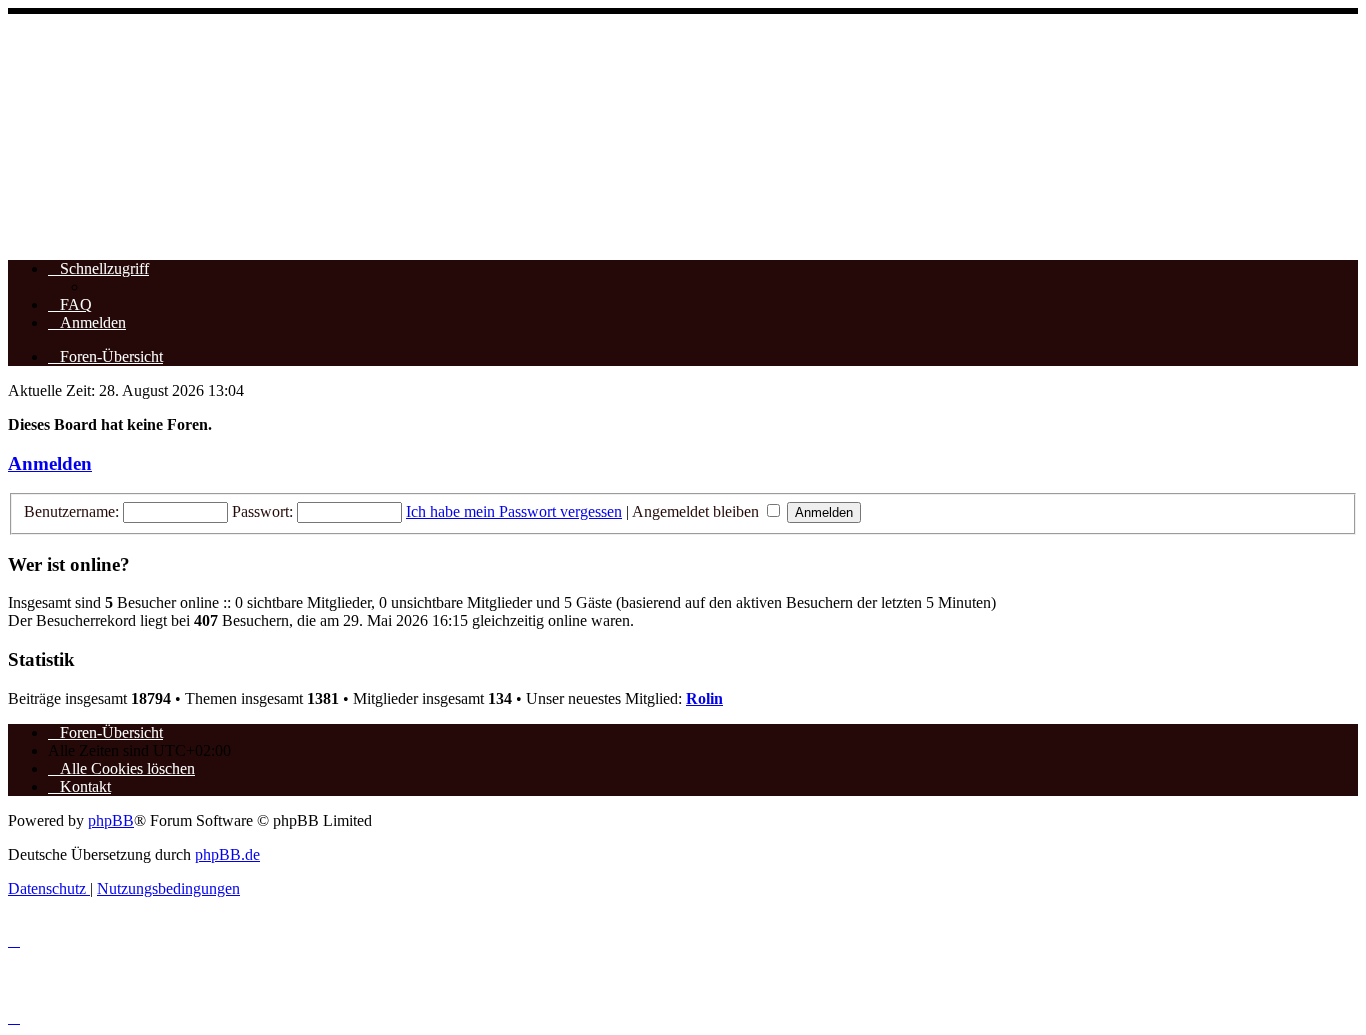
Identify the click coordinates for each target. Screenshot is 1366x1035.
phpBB (111, 820)
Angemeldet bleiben (697, 511)
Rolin (704, 698)
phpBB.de (227, 854)
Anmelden (50, 463)
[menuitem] (70, 304)
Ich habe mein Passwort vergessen (514, 511)
